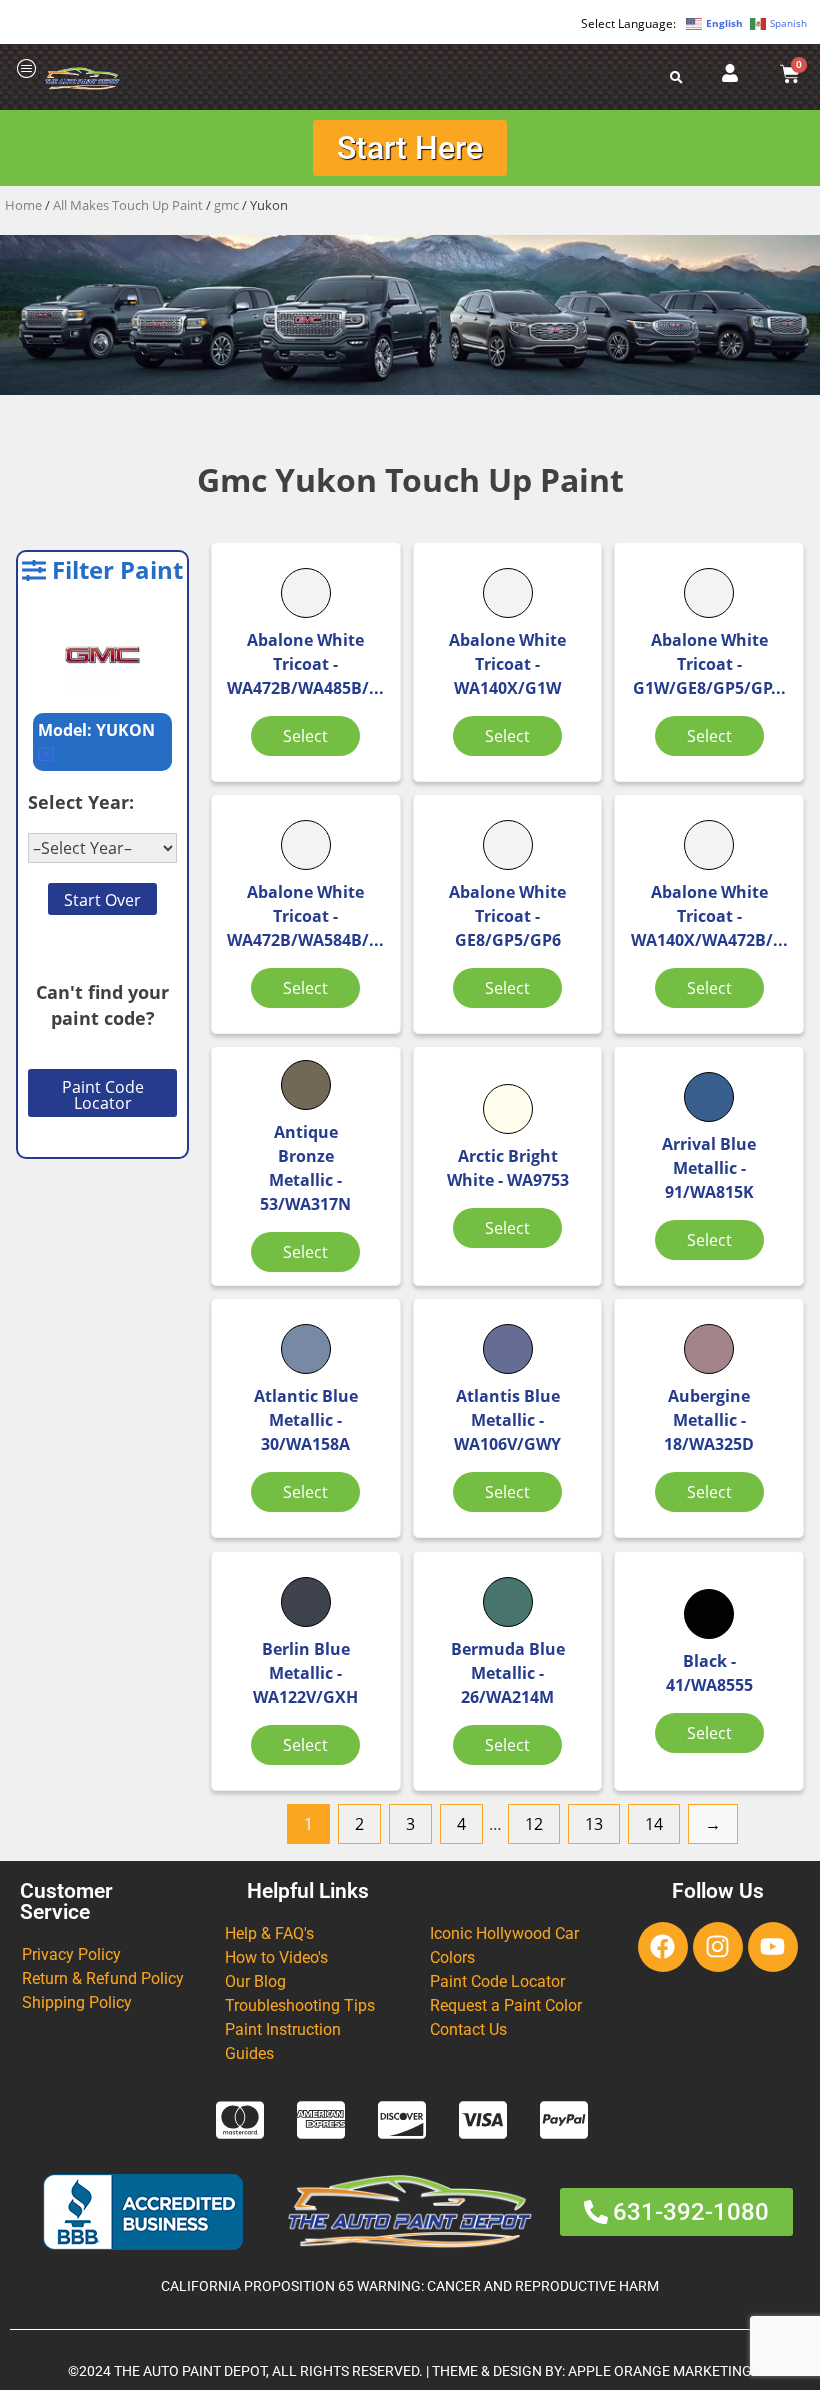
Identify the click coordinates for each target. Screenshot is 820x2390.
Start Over (102, 900)
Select (305, 736)
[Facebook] (663, 1947)
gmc (226, 205)
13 (594, 1824)
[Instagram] (718, 1947)
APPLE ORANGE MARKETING (660, 2371)
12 (534, 1824)
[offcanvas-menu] (27, 69)
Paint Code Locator (103, 1095)
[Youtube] (773, 1947)
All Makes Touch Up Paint (128, 205)
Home (23, 205)
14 (654, 1824)
